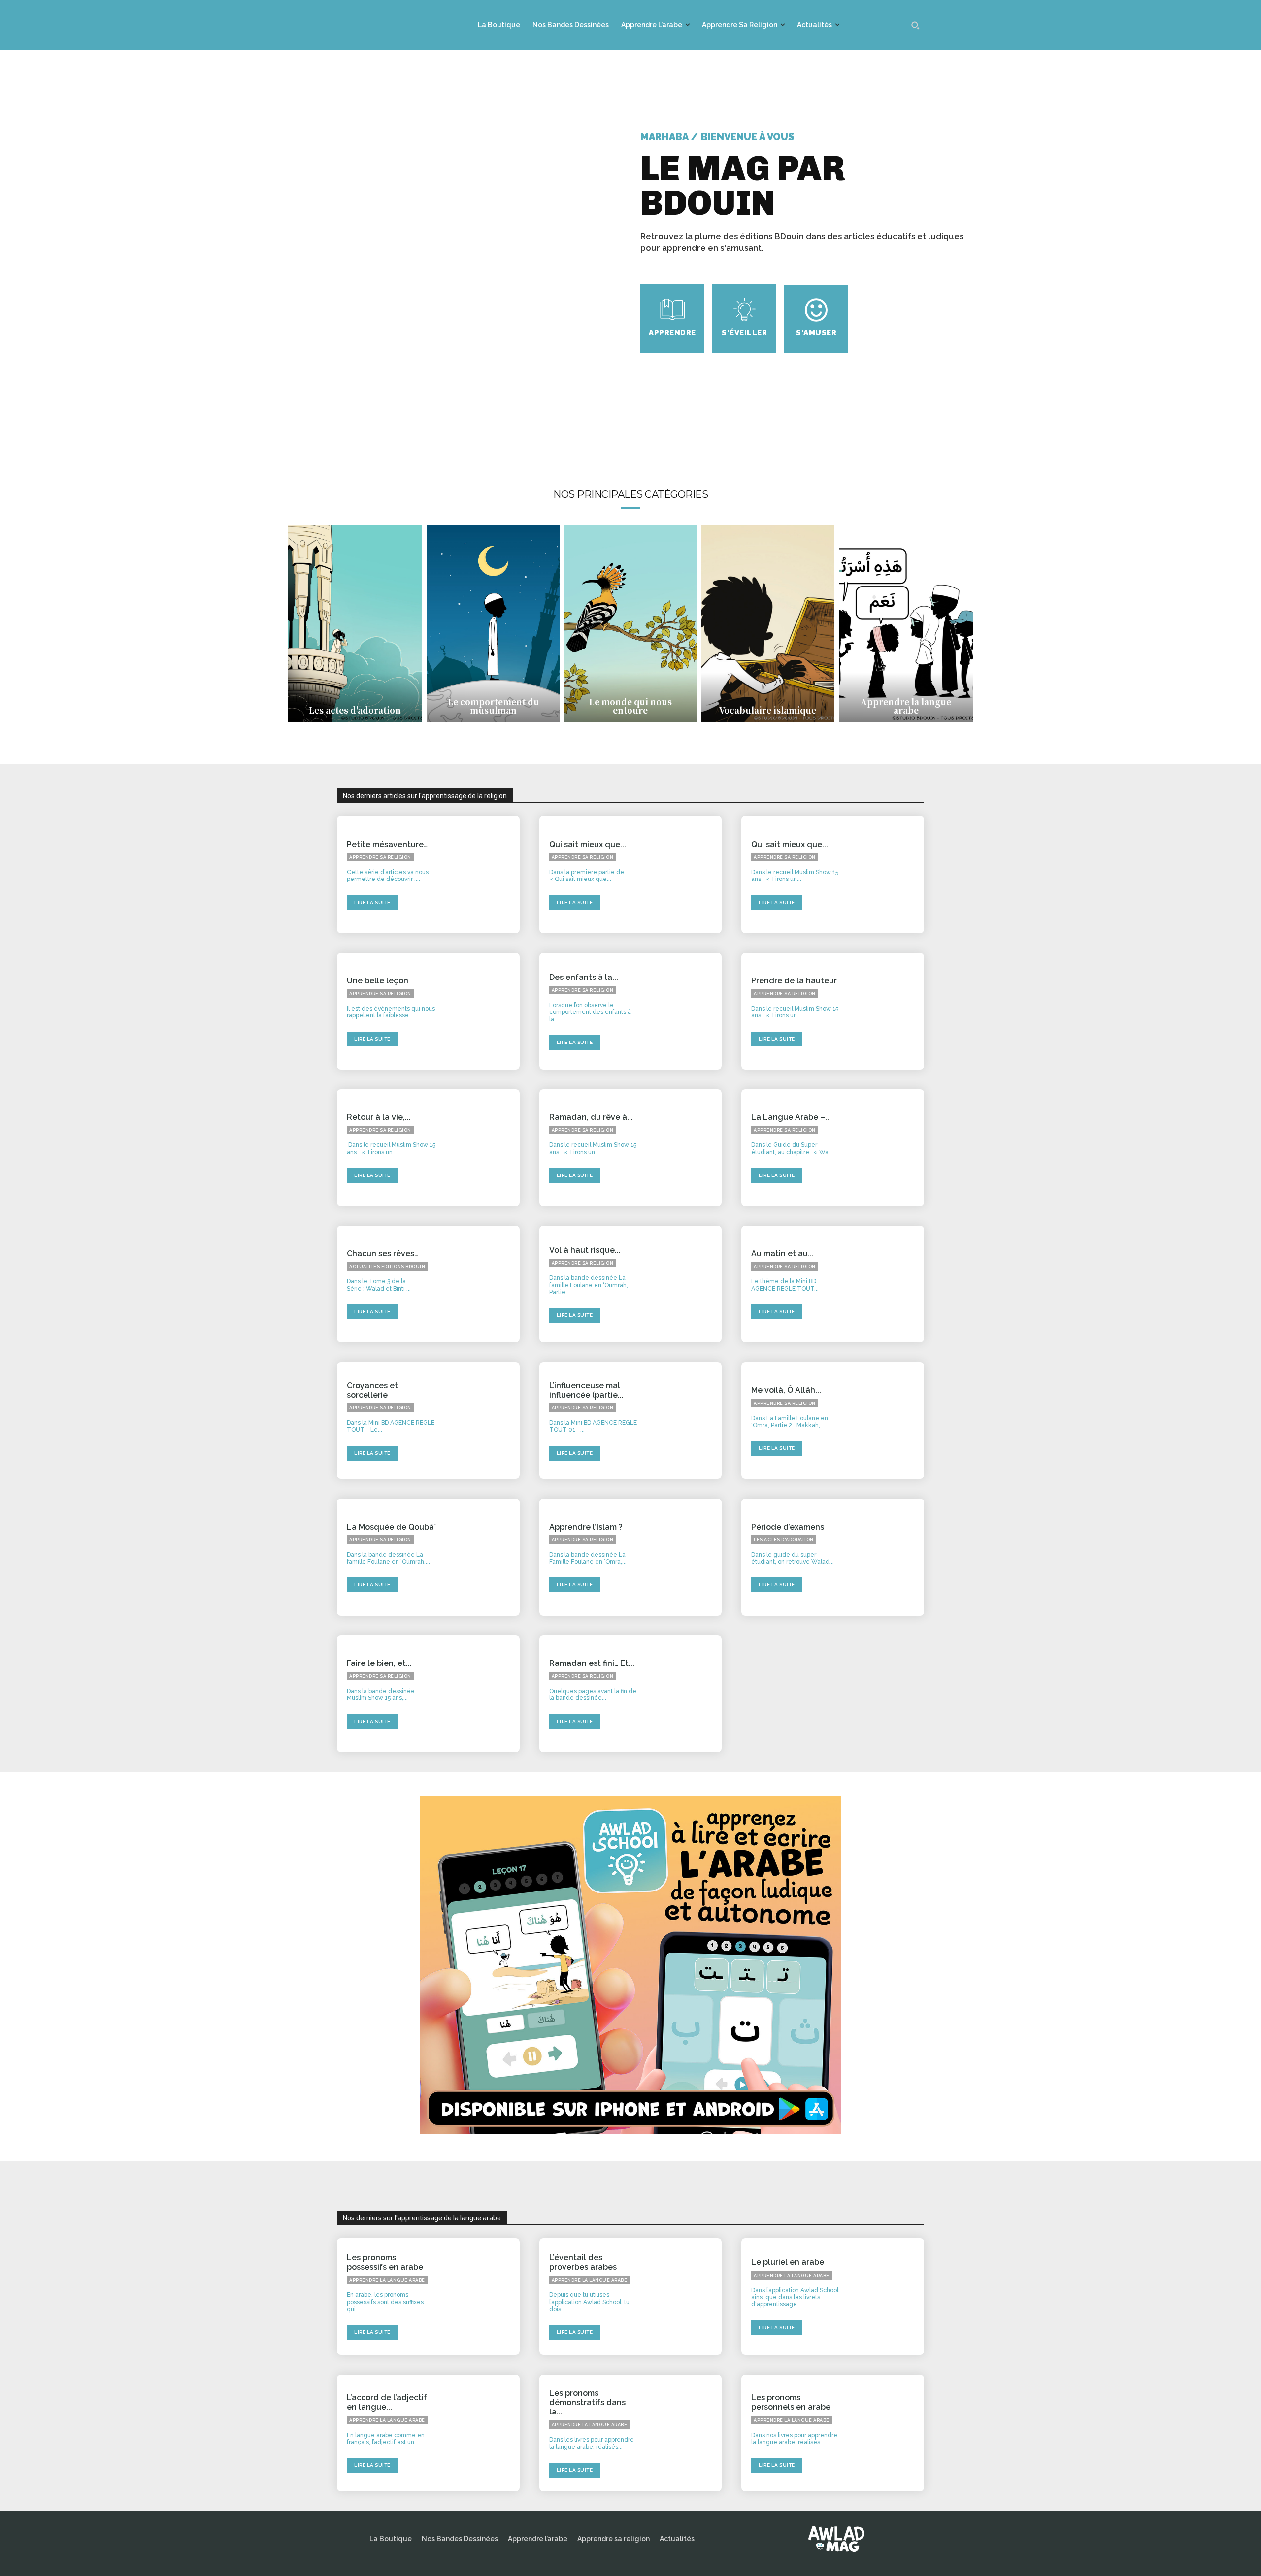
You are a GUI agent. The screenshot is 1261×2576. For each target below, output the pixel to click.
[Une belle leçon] (483, 1011)
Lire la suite (372, 902)
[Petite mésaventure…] (483, 874)
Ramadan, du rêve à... (591, 1117)
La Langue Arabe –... (791, 1117)
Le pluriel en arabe (788, 2262)
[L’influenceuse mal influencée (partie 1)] (685, 1420)
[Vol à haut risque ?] (685, 1284)
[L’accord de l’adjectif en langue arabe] (483, 2433)
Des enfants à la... (584, 977)
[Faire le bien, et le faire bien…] (483, 1694)
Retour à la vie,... (379, 1117)
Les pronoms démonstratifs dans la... (587, 2402)
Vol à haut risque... (585, 1250)
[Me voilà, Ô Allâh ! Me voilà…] (888, 1420)
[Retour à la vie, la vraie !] (483, 1148)
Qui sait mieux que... (588, 844)
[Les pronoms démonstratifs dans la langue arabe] (685, 2433)
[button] (915, 25)
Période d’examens (788, 1527)
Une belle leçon (378, 981)
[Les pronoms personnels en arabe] (888, 2433)
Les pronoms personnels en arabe (791, 2402)
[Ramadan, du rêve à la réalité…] (685, 1148)
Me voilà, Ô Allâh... (786, 1390)
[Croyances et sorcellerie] (483, 1420)
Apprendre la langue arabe (387, 2280)
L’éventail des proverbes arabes (583, 2262)
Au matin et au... (782, 1254)
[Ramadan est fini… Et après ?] (685, 1694)
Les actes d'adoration (784, 1540)
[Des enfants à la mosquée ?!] (685, 1011)
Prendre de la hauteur (794, 981)
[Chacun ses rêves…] (483, 1284)
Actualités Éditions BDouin (387, 1267)
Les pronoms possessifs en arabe (385, 2262)
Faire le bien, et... (379, 1663)
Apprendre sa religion (380, 857)
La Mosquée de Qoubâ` (391, 1527)
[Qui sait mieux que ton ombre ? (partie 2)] (685, 874)
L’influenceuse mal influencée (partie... (586, 1390)
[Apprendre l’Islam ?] (685, 1557)
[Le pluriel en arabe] (888, 2297)
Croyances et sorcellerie (372, 1390)
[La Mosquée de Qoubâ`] (483, 1557)
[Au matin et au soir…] (888, 1284)
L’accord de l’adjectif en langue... (387, 2402)
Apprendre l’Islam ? (586, 1527)
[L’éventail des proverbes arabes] (685, 2297)
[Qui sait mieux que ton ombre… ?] (888, 874)
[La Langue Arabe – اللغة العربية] (888, 1148)
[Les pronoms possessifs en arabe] (483, 2297)
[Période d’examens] (888, 1557)
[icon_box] (672, 318)
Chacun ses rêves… (382, 1254)
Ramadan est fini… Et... (592, 1663)
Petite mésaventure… (387, 844)
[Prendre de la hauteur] (888, 1011)
